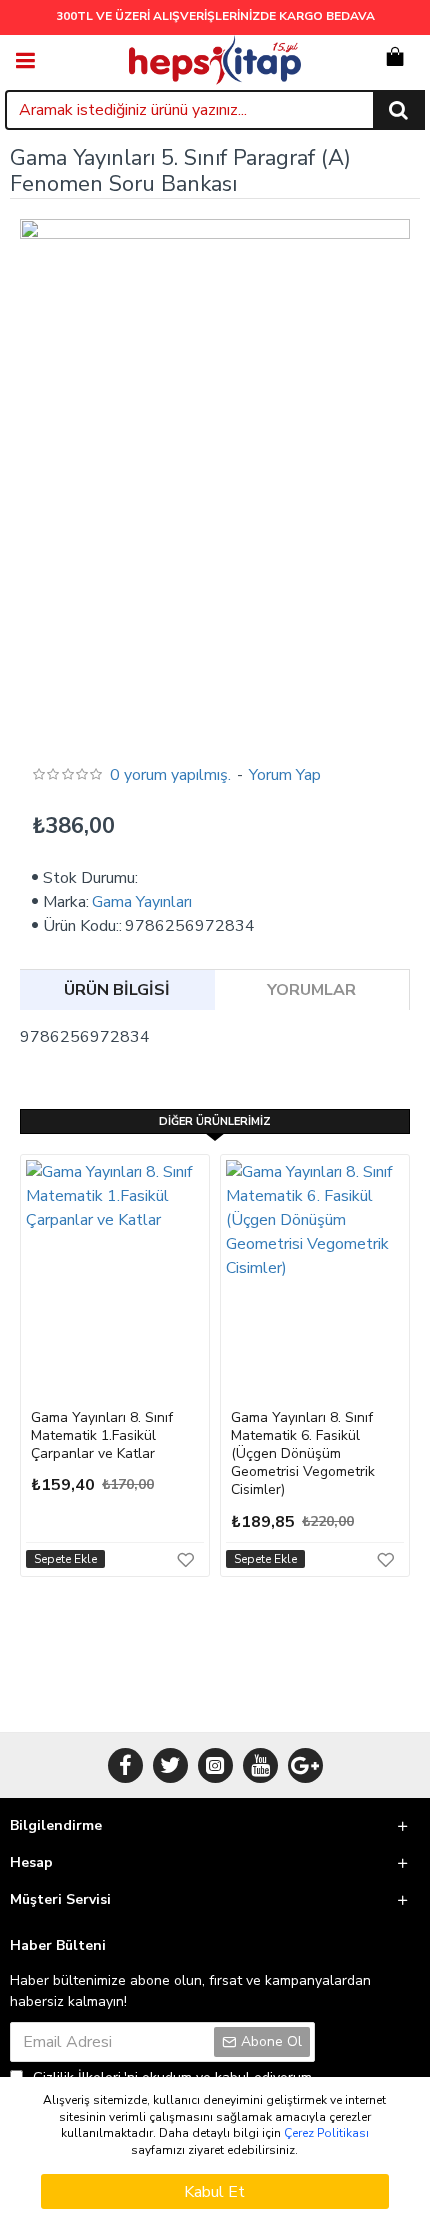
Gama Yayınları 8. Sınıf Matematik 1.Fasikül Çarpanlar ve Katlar (102, 1436)
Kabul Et (214, 2192)
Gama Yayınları (142, 902)
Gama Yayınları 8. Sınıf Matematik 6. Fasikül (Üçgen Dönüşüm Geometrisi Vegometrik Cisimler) (303, 1454)
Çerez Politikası (326, 2133)
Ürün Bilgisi (117, 990)
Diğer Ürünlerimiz (215, 1121)
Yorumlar (311, 990)
